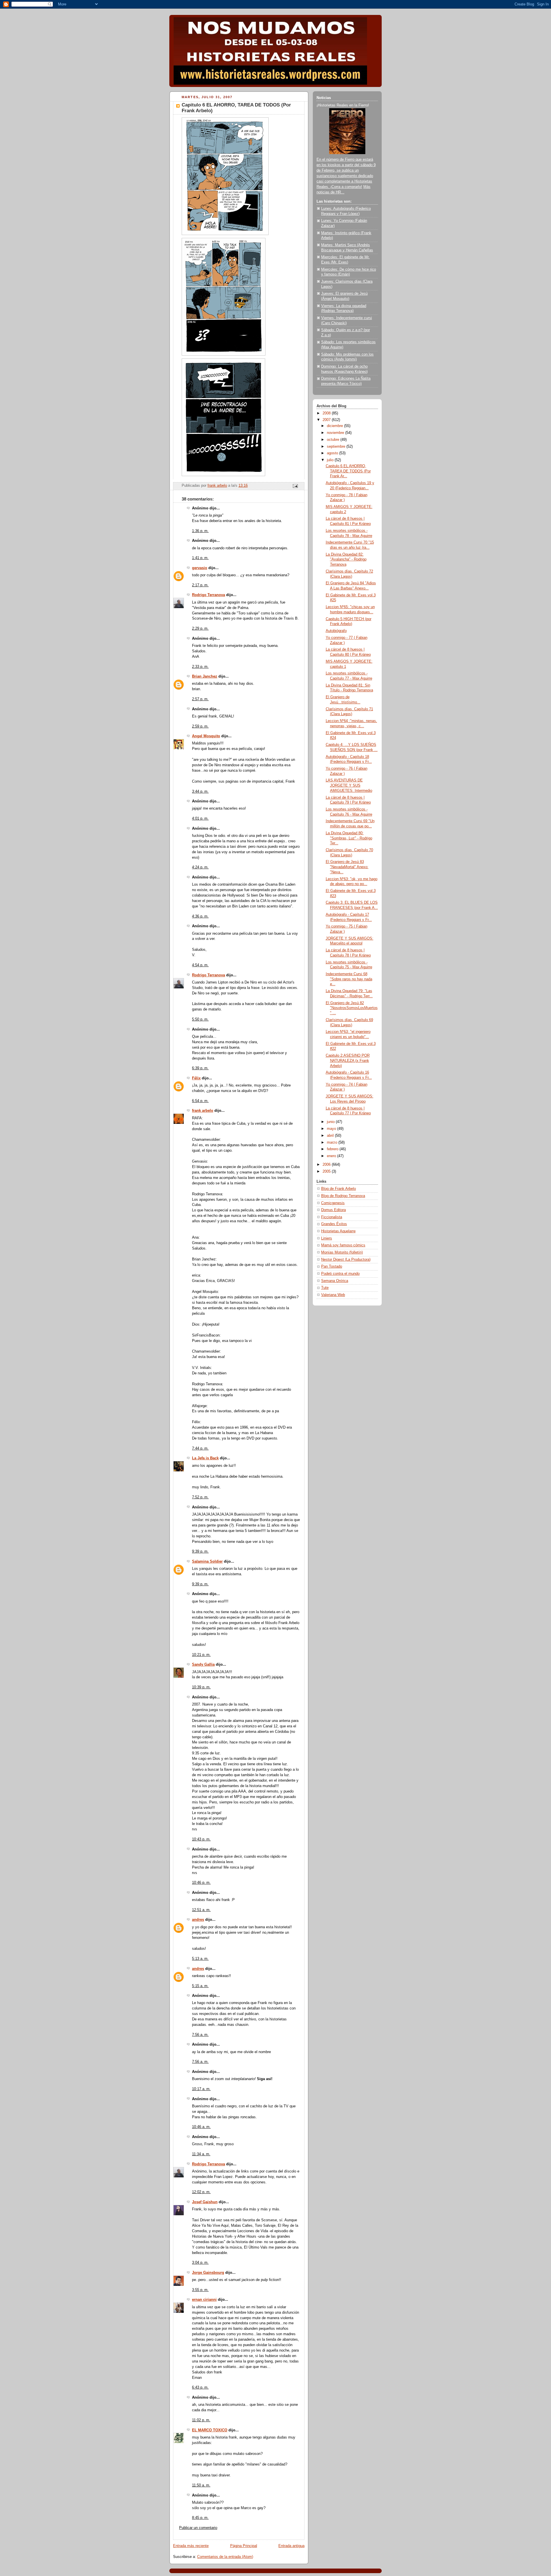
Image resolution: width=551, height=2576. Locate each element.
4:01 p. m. (200, 818)
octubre (334, 440)
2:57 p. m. (200, 699)
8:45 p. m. (200, 2518)
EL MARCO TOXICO (210, 2430)
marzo (333, 1142)
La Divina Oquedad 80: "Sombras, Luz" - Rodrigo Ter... (349, 838)
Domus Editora (333, 1210)
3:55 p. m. (200, 2290)
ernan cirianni (204, 2300)
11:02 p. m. (201, 2420)
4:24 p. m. (200, 867)
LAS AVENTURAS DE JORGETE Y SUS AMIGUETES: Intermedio (349, 785)
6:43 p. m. (200, 2387)
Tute (325, 1288)
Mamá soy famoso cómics (343, 1245)
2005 (327, 1171)
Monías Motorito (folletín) (342, 1252)
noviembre (336, 433)
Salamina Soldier (207, 1561)
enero (332, 1156)
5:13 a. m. (200, 1959)
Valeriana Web (333, 1295)
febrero (333, 1149)
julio (331, 460)
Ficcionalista (332, 1217)
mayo (332, 1129)
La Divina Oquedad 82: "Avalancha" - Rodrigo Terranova (346, 559)
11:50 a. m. (201, 2485)
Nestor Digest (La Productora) (346, 1260)
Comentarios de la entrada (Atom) (225, 2557)
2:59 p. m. (200, 726)
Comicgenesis (333, 1203)
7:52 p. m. (200, 1497)
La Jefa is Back (205, 1458)
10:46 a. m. (201, 2127)
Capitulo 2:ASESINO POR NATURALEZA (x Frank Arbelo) (348, 1061)
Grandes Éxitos (334, 1224)
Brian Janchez (205, 676)
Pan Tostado (332, 1266)
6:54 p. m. (200, 1101)
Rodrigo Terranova (208, 595)
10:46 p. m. (201, 1883)
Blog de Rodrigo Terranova (343, 1196)
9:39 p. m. (200, 1551)
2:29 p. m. (200, 629)
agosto (333, 453)
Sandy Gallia (203, 1665)
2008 (327, 413)
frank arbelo (203, 1111)
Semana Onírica (335, 1281)
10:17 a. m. (201, 2089)
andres (198, 1920)
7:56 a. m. (200, 2035)
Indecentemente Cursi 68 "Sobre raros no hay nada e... (349, 979)
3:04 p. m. (200, 2263)
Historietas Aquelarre (338, 1231)
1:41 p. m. (200, 558)
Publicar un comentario (198, 2528)
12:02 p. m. (201, 2192)
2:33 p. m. (200, 667)
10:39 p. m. (201, 1687)
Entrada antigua (291, 2546)
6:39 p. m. (200, 1068)
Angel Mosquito (206, 736)
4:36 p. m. (200, 916)
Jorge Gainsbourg (208, 2273)
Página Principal (244, 2546)
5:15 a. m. (200, 1986)
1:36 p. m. (200, 531)
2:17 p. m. (200, 585)
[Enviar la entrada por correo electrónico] (295, 486)
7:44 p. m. (200, 1448)
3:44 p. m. (200, 792)
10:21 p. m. (201, 1655)
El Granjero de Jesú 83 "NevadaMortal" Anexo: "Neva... (347, 867)
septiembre (337, 447)
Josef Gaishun (205, 2202)
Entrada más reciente (191, 2546)
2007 (327, 420)
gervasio (200, 568)
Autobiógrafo (336, 631)
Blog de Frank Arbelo (338, 1189)
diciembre (335, 426)
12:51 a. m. (201, 1910)
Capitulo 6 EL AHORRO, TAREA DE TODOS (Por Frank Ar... (348, 471)
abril (331, 1136)
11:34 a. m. (201, 2154)
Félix (196, 1078)
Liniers (327, 1238)
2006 (327, 1165)
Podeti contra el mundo (340, 1274)
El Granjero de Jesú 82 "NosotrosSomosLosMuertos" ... (352, 1008)
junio (331, 1122)
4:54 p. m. (200, 965)
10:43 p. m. (201, 1839)
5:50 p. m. (200, 1019)
